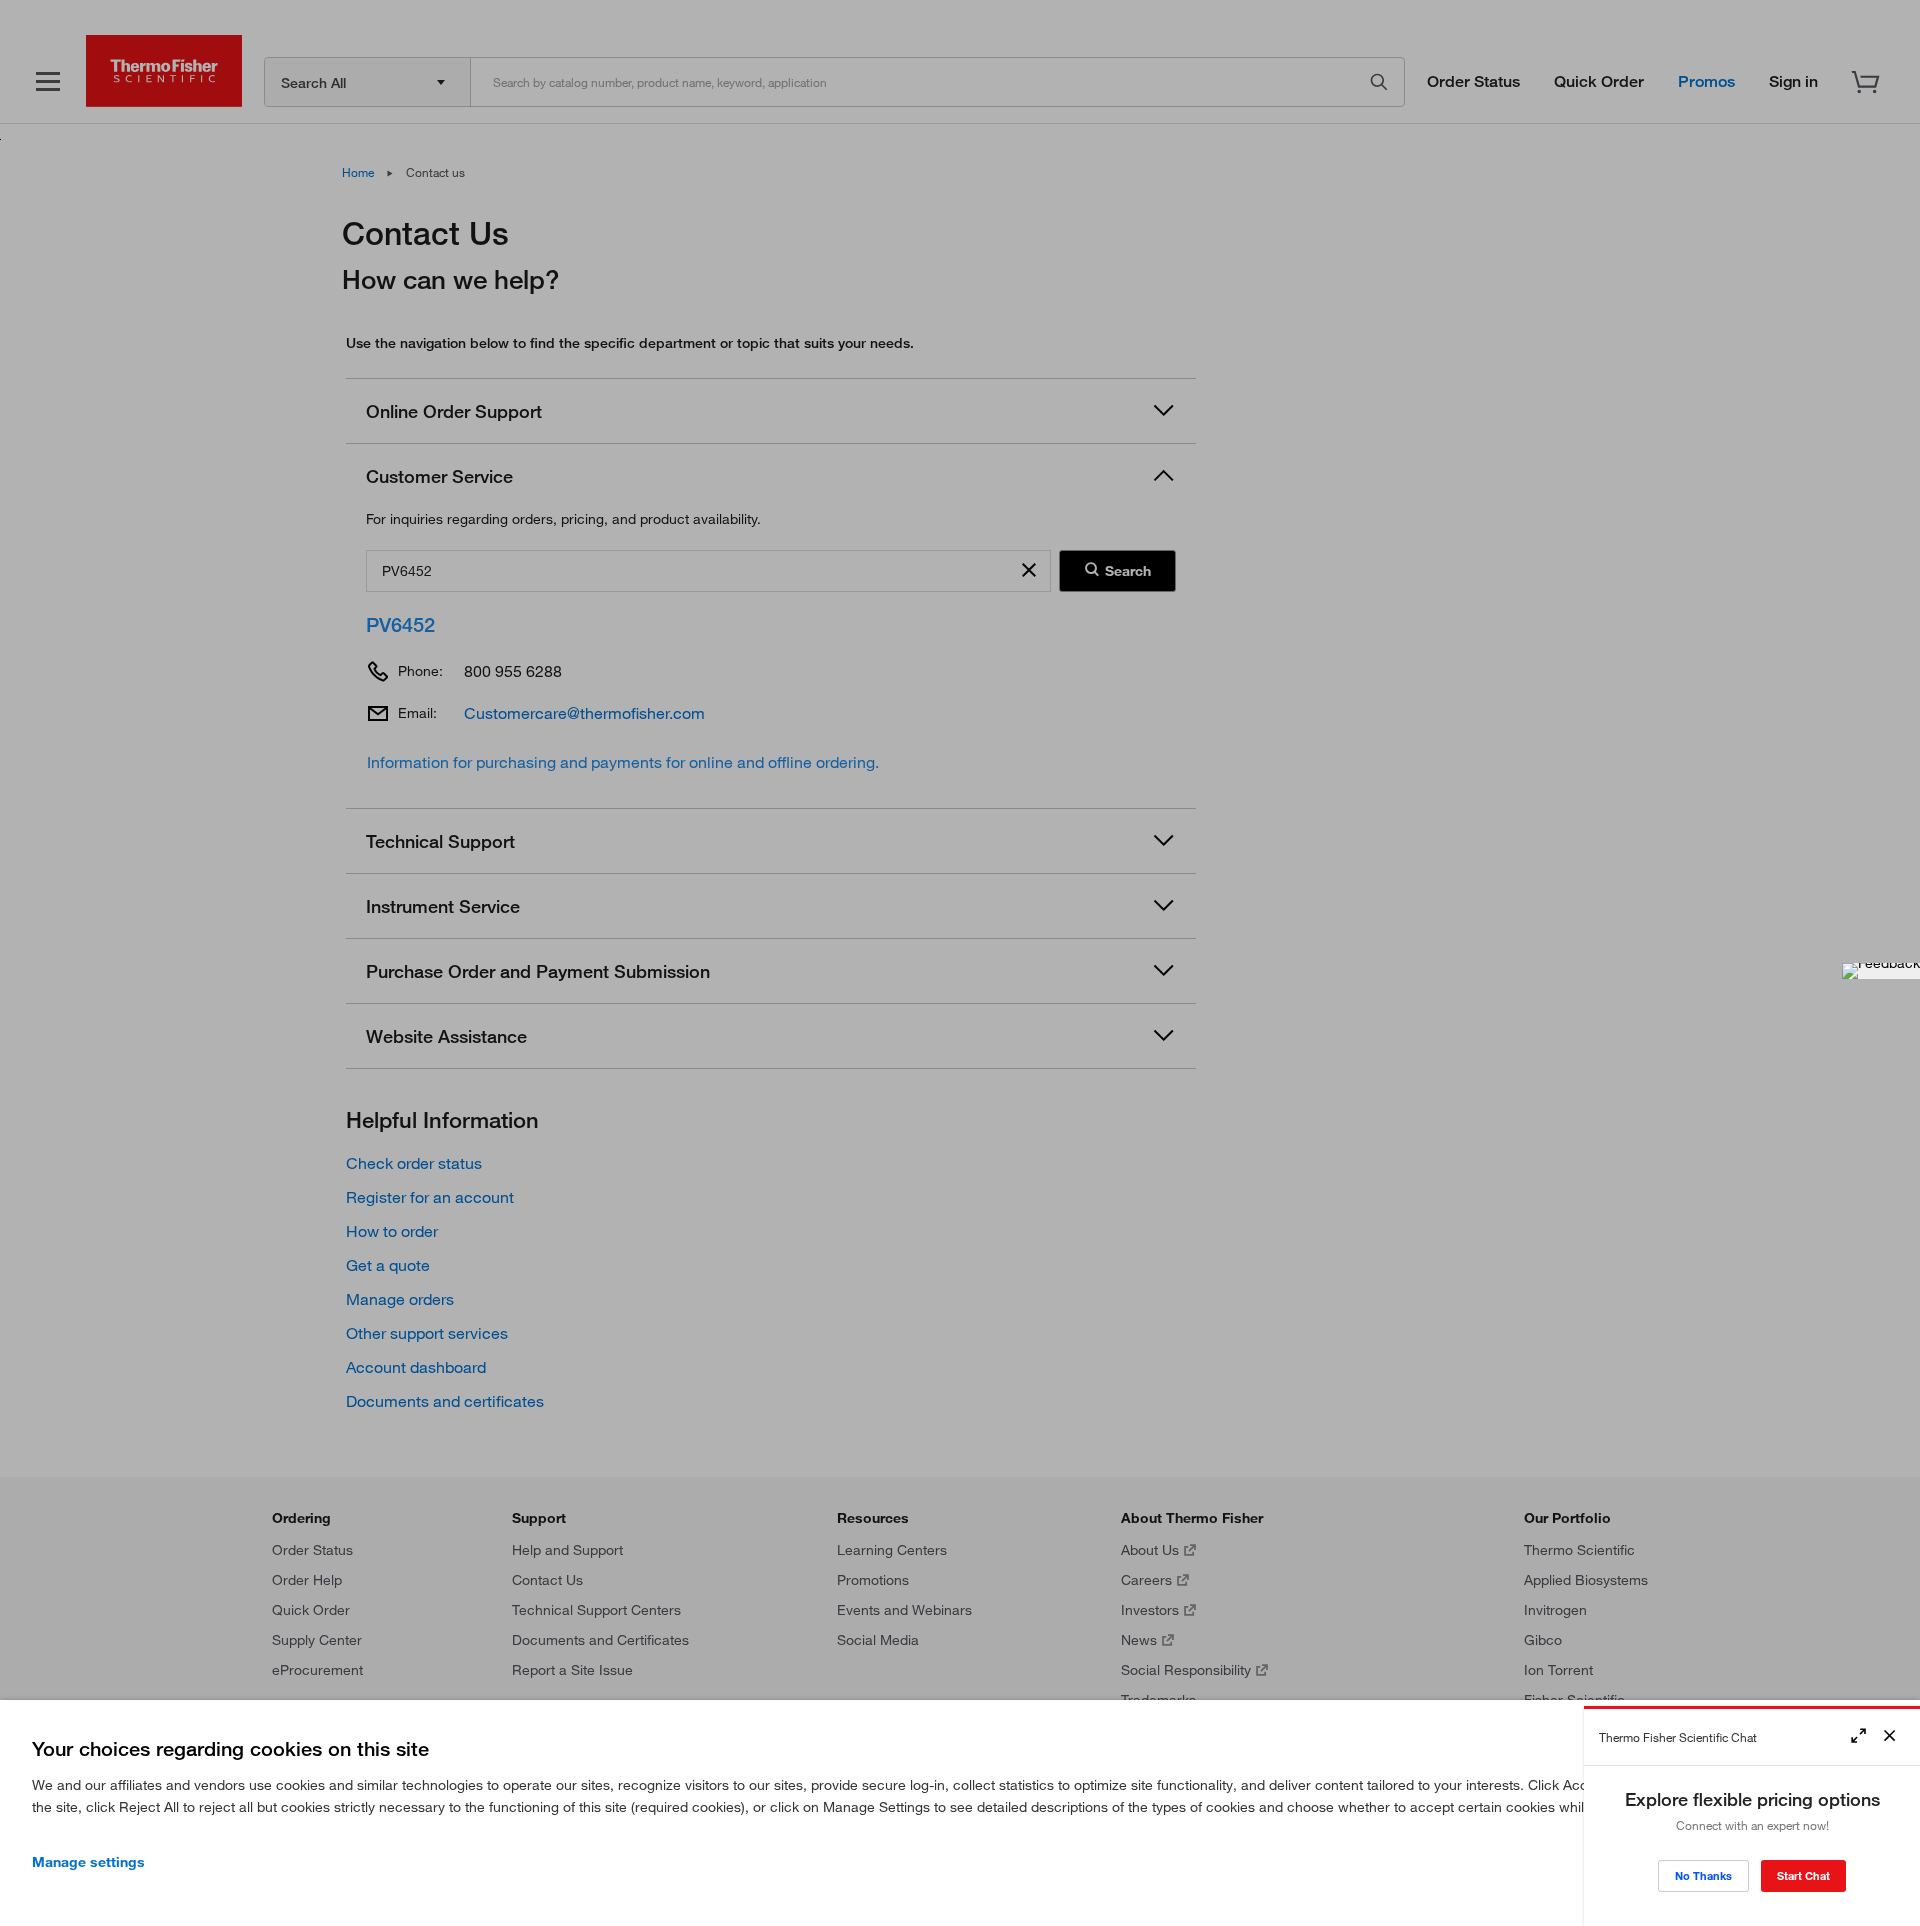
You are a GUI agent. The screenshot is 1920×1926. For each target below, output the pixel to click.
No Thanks (1703, 1875)
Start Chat (1803, 1875)
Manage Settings (88, 1862)
